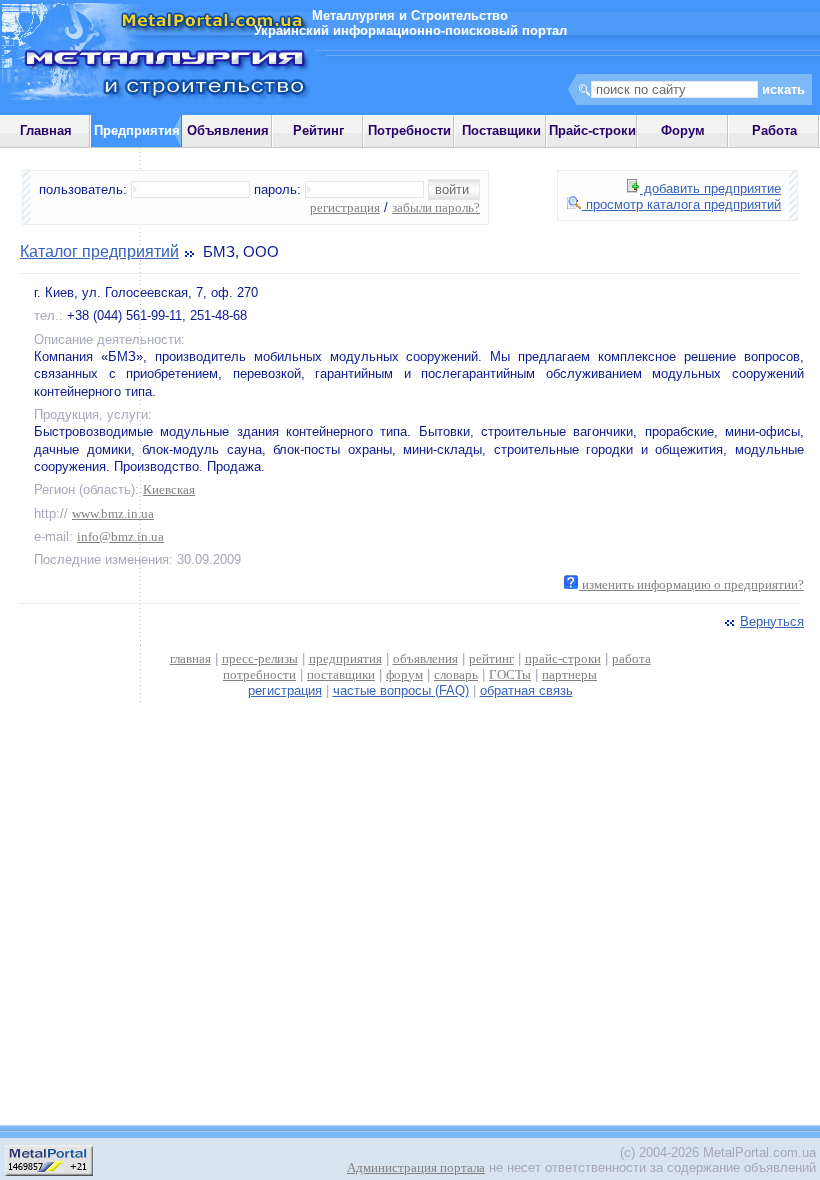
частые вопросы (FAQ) (401, 690)
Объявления (228, 130)
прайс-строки (563, 658)
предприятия (345, 658)
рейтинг (491, 658)
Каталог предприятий (99, 251)
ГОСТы (510, 674)
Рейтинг (318, 130)
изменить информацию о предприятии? (691, 584)
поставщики (341, 674)
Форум (683, 130)
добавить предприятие (710, 188)
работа (631, 658)
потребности (259, 674)
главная (190, 658)
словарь (456, 674)
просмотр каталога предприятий (681, 204)
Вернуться (772, 621)
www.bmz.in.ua (113, 513)
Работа (774, 130)
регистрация (345, 207)
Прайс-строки (592, 130)
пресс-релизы (260, 658)
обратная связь (526, 690)
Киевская (169, 489)
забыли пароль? (436, 207)
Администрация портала (416, 1167)
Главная (46, 130)
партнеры (569, 674)
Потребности (409, 130)
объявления (425, 658)
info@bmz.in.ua (120, 536)
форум (404, 674)
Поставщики (501, 130)
